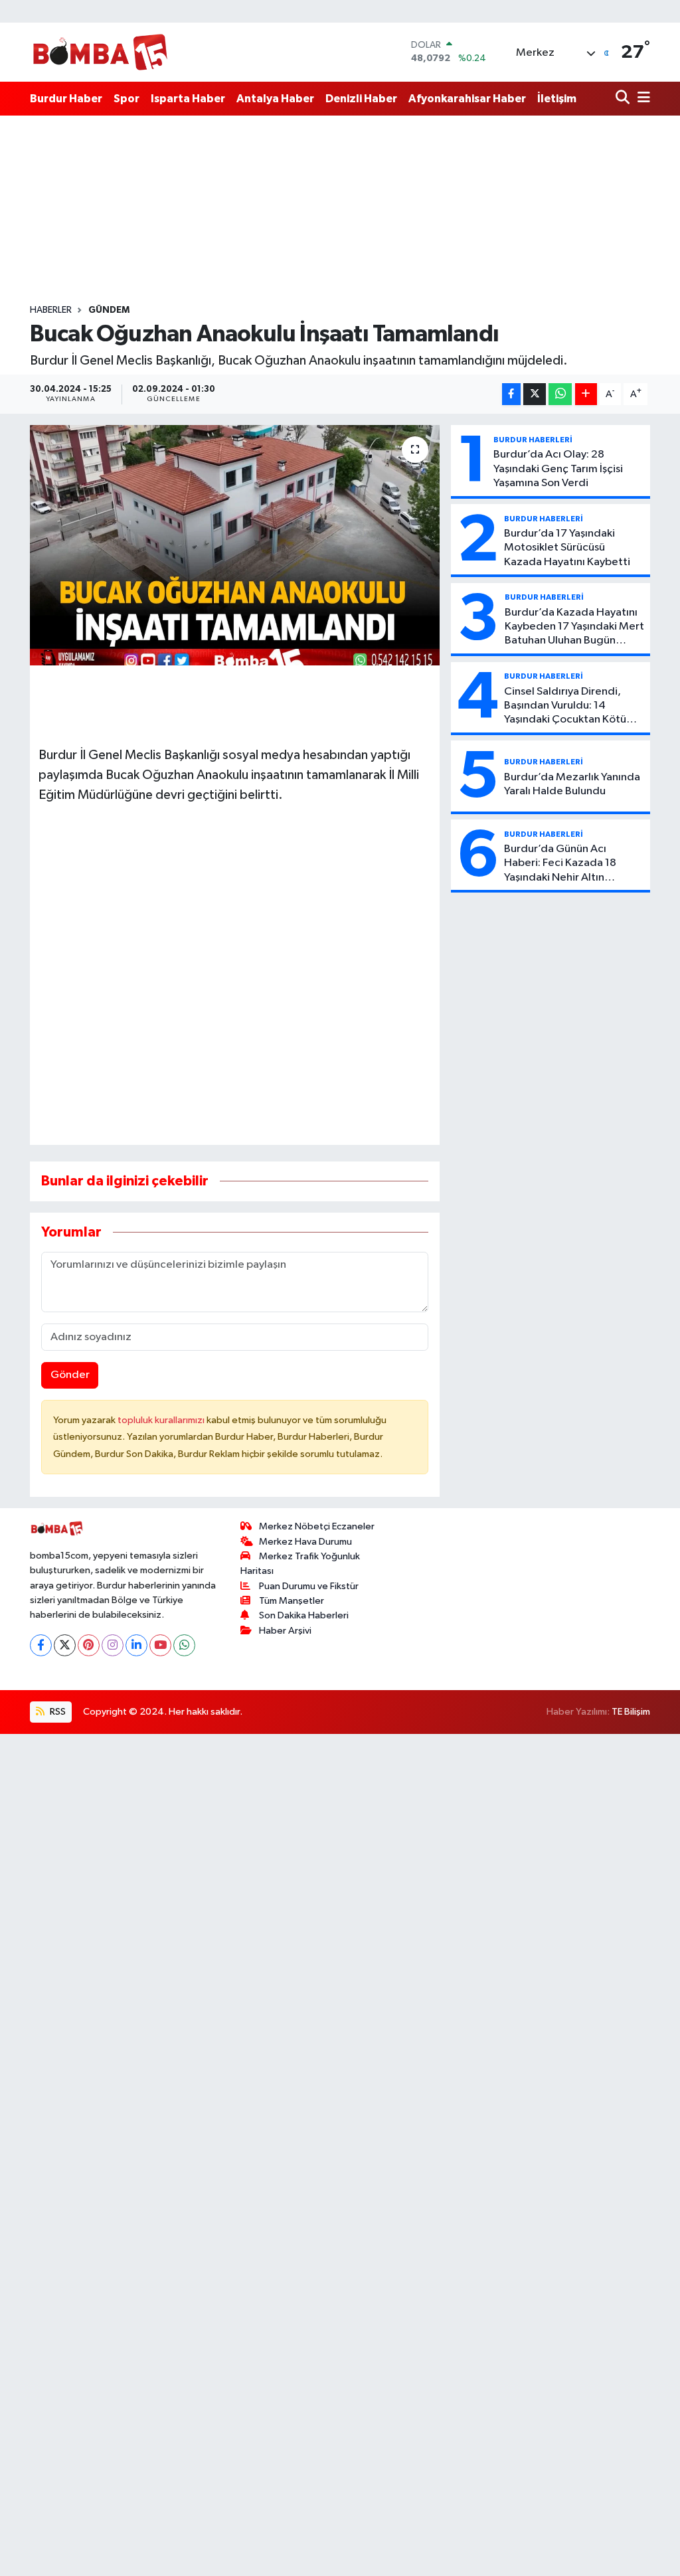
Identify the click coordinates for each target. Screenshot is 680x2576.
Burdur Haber (66, 99)
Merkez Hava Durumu (305, 1542)
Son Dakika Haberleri (304, 1615)
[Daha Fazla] (586, 394)
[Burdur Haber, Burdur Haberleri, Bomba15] (100, 52)
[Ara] (624, 99)
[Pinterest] (89, 1645)
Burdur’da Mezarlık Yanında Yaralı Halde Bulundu (572, 784)
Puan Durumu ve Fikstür (309, 1586)
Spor (127, 99)
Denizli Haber (361, 99)
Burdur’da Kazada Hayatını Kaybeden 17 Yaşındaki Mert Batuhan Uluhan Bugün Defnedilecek (574, 628)
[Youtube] (160, 1645)
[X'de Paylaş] (535, 394)
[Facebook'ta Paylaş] (511, 394)
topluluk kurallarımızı (162, 1420)
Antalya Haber (275, 99)
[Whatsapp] (184, 1645)
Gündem (109, 310)
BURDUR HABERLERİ (533, 440)
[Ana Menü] (641, 99)
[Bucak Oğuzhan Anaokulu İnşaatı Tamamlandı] (235, 545)
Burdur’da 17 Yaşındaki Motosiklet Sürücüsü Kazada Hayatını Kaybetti (567, 548)
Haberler (51, 310)
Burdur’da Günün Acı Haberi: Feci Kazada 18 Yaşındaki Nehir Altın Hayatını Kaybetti (560, 864)
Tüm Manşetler (292, 1601)
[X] (65, 1645)
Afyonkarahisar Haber (467, 99)
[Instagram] (113, 1645)
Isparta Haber (188, 99)
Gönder (70, 1375)
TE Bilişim (631, 1712)
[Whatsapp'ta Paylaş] (560, 394)
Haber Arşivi (285, 1631)
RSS (57, 1712)
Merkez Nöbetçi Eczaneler (317, 1526)
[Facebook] (41, 1645)
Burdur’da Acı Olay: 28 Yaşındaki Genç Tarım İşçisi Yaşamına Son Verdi (558, 469)
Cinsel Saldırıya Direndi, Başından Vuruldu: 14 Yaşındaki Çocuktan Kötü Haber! (565, 707)
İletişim (557, 99)
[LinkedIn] (136, 1645)
